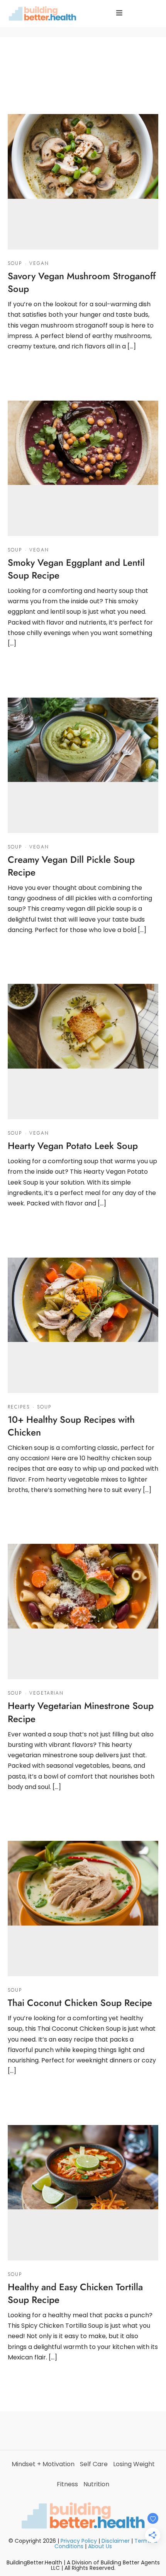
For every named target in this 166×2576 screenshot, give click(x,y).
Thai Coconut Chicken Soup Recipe (80, 2003)
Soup (15, 263)
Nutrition (96, 2484)
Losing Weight (134, 2464)
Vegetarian (47, 1693)
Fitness (67, 2484)
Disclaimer (116, 2541)
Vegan (39, 263)
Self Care (94, 2464)
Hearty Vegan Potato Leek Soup (73, 1146)
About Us (100, 2546)
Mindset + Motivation (43, 2464)
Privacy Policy (79, 2541)
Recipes (19, 1407)
